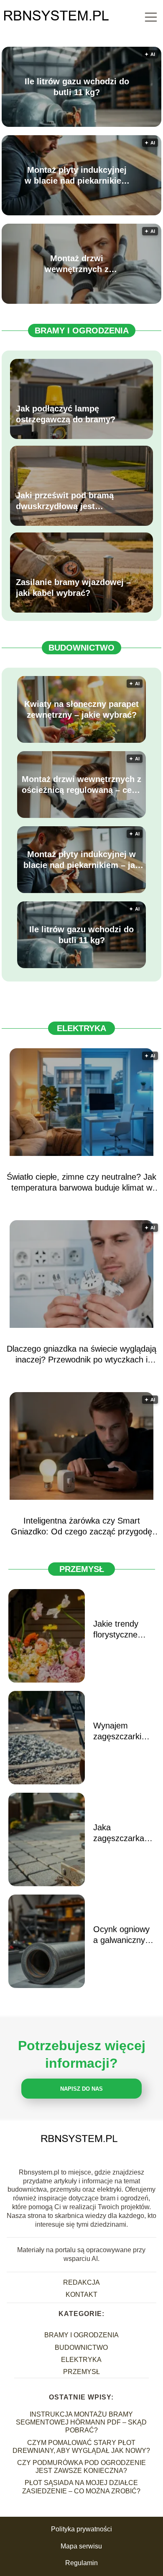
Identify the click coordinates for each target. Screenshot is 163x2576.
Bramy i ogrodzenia (82, 331)
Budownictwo (81, 648)
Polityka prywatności (81, 2529)
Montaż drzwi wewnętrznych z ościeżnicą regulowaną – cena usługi (77, 264)
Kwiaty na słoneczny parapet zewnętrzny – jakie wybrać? (81, 709)
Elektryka (81, 1028)
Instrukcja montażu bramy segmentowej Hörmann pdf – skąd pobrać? (81, 2422)
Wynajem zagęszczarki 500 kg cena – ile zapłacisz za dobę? (121, 1731)
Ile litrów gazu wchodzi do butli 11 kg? (77, 87)
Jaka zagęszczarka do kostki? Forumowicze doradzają (119, 1833)
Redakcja (81, 2282)
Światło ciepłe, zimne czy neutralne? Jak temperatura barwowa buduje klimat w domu (81, 1183)
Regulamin (81, 2563)
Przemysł (82, 1569)
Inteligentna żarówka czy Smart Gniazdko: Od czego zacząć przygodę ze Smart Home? (81, 1526)
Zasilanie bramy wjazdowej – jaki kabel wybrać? (73, 588)
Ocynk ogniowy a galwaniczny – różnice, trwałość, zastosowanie (123, 1935)
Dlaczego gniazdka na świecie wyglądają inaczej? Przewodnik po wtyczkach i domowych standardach (81, 1355)
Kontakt (81, 2295)
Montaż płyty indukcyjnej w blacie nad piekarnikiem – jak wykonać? (77, 176)
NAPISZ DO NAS (81, 2089)
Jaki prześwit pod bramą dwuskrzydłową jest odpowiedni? (65, 501)
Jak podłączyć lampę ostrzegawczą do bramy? (66, 414)
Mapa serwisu (81, 2546)
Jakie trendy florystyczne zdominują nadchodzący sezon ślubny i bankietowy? (120, 1630)
